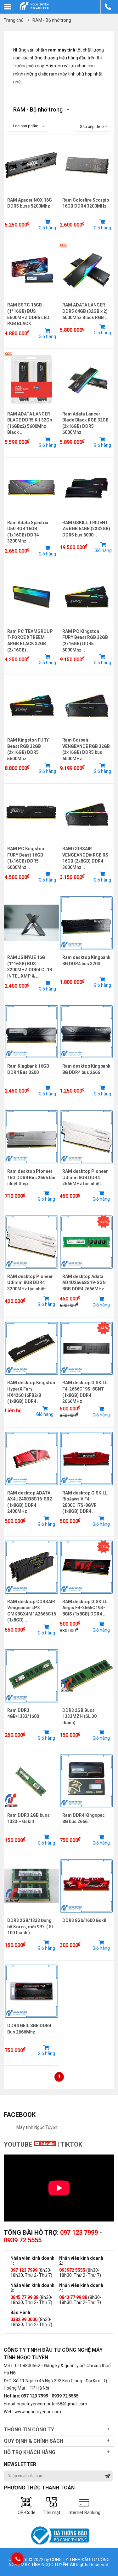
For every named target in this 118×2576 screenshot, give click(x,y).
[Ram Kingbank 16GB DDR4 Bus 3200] (31, 1061)
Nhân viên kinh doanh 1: (32, 2261)
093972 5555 (72, 2270)
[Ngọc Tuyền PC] (34, 10)
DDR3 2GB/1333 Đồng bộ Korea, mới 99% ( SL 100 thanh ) (31, 1927)
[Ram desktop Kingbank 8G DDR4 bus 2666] (87, 1061)
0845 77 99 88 (24, 2297)
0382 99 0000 (24, 2319)
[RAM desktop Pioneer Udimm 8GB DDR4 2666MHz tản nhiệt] (87, 1166)
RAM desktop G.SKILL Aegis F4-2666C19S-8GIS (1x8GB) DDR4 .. (85, 1608)
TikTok (71, 2144)
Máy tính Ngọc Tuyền (37, 2127)
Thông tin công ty (29, 2430)
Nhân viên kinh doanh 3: (32, 2288)
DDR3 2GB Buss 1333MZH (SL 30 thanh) (79, 1716)
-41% (104, 1328)
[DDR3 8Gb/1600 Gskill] (87, 1915)
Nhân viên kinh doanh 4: (81, 2288)
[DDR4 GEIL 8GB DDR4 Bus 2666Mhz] (31, 2020)
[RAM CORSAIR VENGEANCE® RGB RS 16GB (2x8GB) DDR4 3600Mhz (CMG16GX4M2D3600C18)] (87, 843)
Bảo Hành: (21, 2312)
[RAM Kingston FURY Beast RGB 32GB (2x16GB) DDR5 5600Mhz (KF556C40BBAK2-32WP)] (31, 735)
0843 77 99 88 (73, 2297)
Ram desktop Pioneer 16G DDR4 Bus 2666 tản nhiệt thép (31, 1177)
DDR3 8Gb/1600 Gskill (85, 1920)
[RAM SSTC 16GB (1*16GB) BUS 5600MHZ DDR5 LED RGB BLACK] (31, 300)
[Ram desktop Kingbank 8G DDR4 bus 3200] (87, 952)
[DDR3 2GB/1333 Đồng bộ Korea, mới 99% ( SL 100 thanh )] (31, 1915)
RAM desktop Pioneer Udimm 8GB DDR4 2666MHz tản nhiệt (85, 1177)
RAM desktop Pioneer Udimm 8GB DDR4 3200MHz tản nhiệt (30, 1283)
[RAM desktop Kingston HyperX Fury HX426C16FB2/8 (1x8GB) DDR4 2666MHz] (31, 1377)
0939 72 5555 (23, 2240)
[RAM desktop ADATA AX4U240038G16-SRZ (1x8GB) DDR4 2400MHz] (31, 1488)
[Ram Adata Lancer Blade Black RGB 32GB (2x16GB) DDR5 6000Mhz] (87, 409)
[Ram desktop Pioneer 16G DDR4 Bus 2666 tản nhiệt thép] (31, 1166)
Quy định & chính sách (34, 2441)
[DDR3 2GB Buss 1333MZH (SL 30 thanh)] (87, 1705)
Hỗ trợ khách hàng (30, 2452)
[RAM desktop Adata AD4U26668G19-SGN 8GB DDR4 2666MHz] (87, 1271)
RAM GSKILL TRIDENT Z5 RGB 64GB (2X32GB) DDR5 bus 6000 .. (86, 529)
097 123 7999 (79, 2233)
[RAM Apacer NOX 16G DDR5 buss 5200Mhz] (31, 195)
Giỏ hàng (47, 228)
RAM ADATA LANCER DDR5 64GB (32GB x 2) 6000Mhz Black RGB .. (85, 311)
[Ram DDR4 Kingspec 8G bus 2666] (87, 1810)
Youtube (19, 2144)
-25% (104, 1221)
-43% (104, 1547)
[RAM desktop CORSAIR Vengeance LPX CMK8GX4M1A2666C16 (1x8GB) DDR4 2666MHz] (31, 1596)
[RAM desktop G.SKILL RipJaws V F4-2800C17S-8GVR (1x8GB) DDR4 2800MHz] (87, 1488)
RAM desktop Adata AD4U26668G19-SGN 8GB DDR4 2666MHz (84, 1283)
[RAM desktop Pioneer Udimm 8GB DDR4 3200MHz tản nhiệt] (31, 1271)
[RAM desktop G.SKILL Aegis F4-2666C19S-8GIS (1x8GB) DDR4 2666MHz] (87, 1596)
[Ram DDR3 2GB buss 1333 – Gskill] (31, 1810)
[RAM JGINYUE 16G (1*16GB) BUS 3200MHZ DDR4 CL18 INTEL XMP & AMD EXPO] (31, 952)
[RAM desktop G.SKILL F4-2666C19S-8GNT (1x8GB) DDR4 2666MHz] (87, 1377)
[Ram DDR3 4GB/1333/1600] (31, 1705)
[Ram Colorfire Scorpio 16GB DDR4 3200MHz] (87, 195)
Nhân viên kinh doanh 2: (81, 2261)
